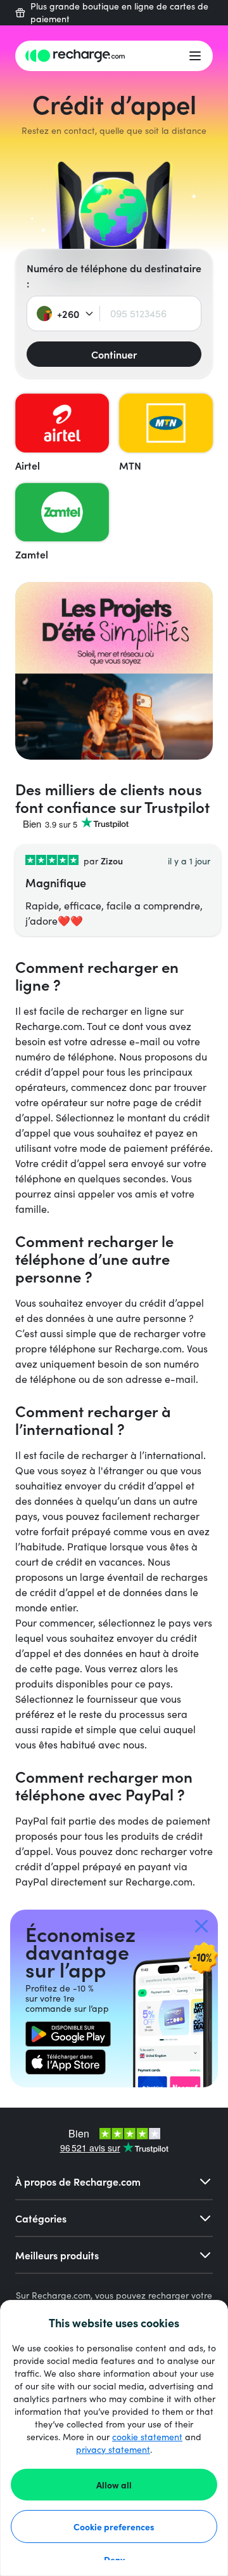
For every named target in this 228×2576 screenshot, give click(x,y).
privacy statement (113, 2449)
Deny (114, 2559)
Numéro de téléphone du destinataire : (114, 275)
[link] (68, 2034)
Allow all (114, 2485)
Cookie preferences (114, 2526)
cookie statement (147, 2437)
